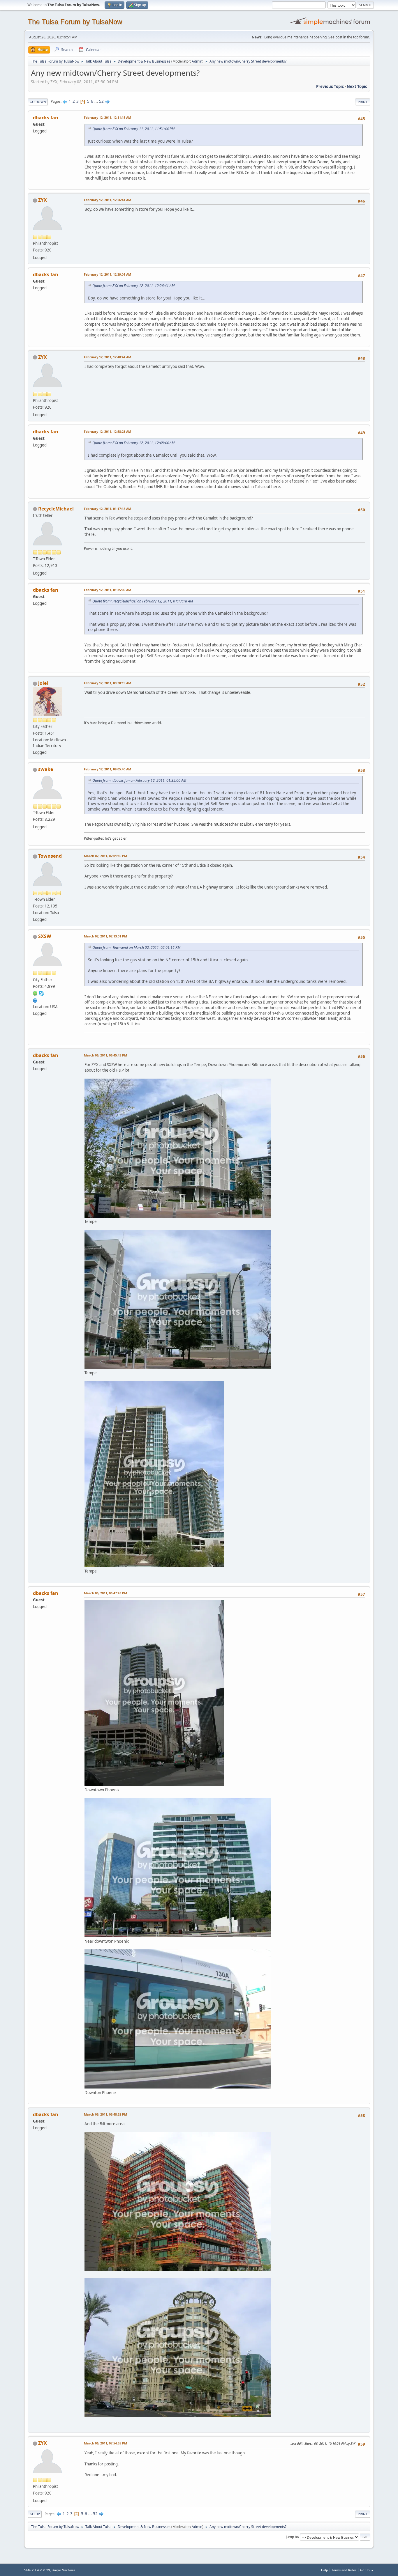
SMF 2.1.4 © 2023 (37, 2570)
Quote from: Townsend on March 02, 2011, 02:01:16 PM (136, 947)
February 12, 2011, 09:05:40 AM (108, 769)
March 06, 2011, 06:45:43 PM (105, 1055)
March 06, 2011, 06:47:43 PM (105, 1593)
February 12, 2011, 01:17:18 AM (108, 509)
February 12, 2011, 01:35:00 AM (108, 590)
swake (46, 769)
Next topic (357, 86)
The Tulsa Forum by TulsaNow (75, 22)
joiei (43, 683)
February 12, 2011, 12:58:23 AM (108, 431)
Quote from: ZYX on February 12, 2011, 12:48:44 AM (133, 443)
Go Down (38, 102)
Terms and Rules (344, 2570)
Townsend (50, 856)
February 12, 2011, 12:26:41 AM (108, 200)
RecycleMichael (56, 509)
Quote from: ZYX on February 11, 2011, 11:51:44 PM (133, 129)
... (97, 101)
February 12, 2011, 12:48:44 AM (108, 357)
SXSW (45, 936)
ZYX (43, 200)
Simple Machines (64, 2570)
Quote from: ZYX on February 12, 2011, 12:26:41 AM (133, 286)
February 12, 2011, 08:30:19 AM (108, 683)
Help (325, 2570)
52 (101, 101)
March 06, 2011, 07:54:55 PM (105, 2443)
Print (363, 102)
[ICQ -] (35, 993)
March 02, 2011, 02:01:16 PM (105, 856)
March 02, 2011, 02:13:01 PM (105, 936)
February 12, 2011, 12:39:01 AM (108, 274)
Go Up (35, 2514)
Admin (197, 61)
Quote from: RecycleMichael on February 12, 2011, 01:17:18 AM (143, 601)
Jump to (292, 2537)
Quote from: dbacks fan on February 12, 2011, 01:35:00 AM (139, 780)
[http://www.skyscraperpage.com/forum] (35, 1000)
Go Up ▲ (367, 2570)
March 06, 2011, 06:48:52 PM (105, 2114)
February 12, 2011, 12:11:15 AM (108, 117)
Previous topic (330, 86)
